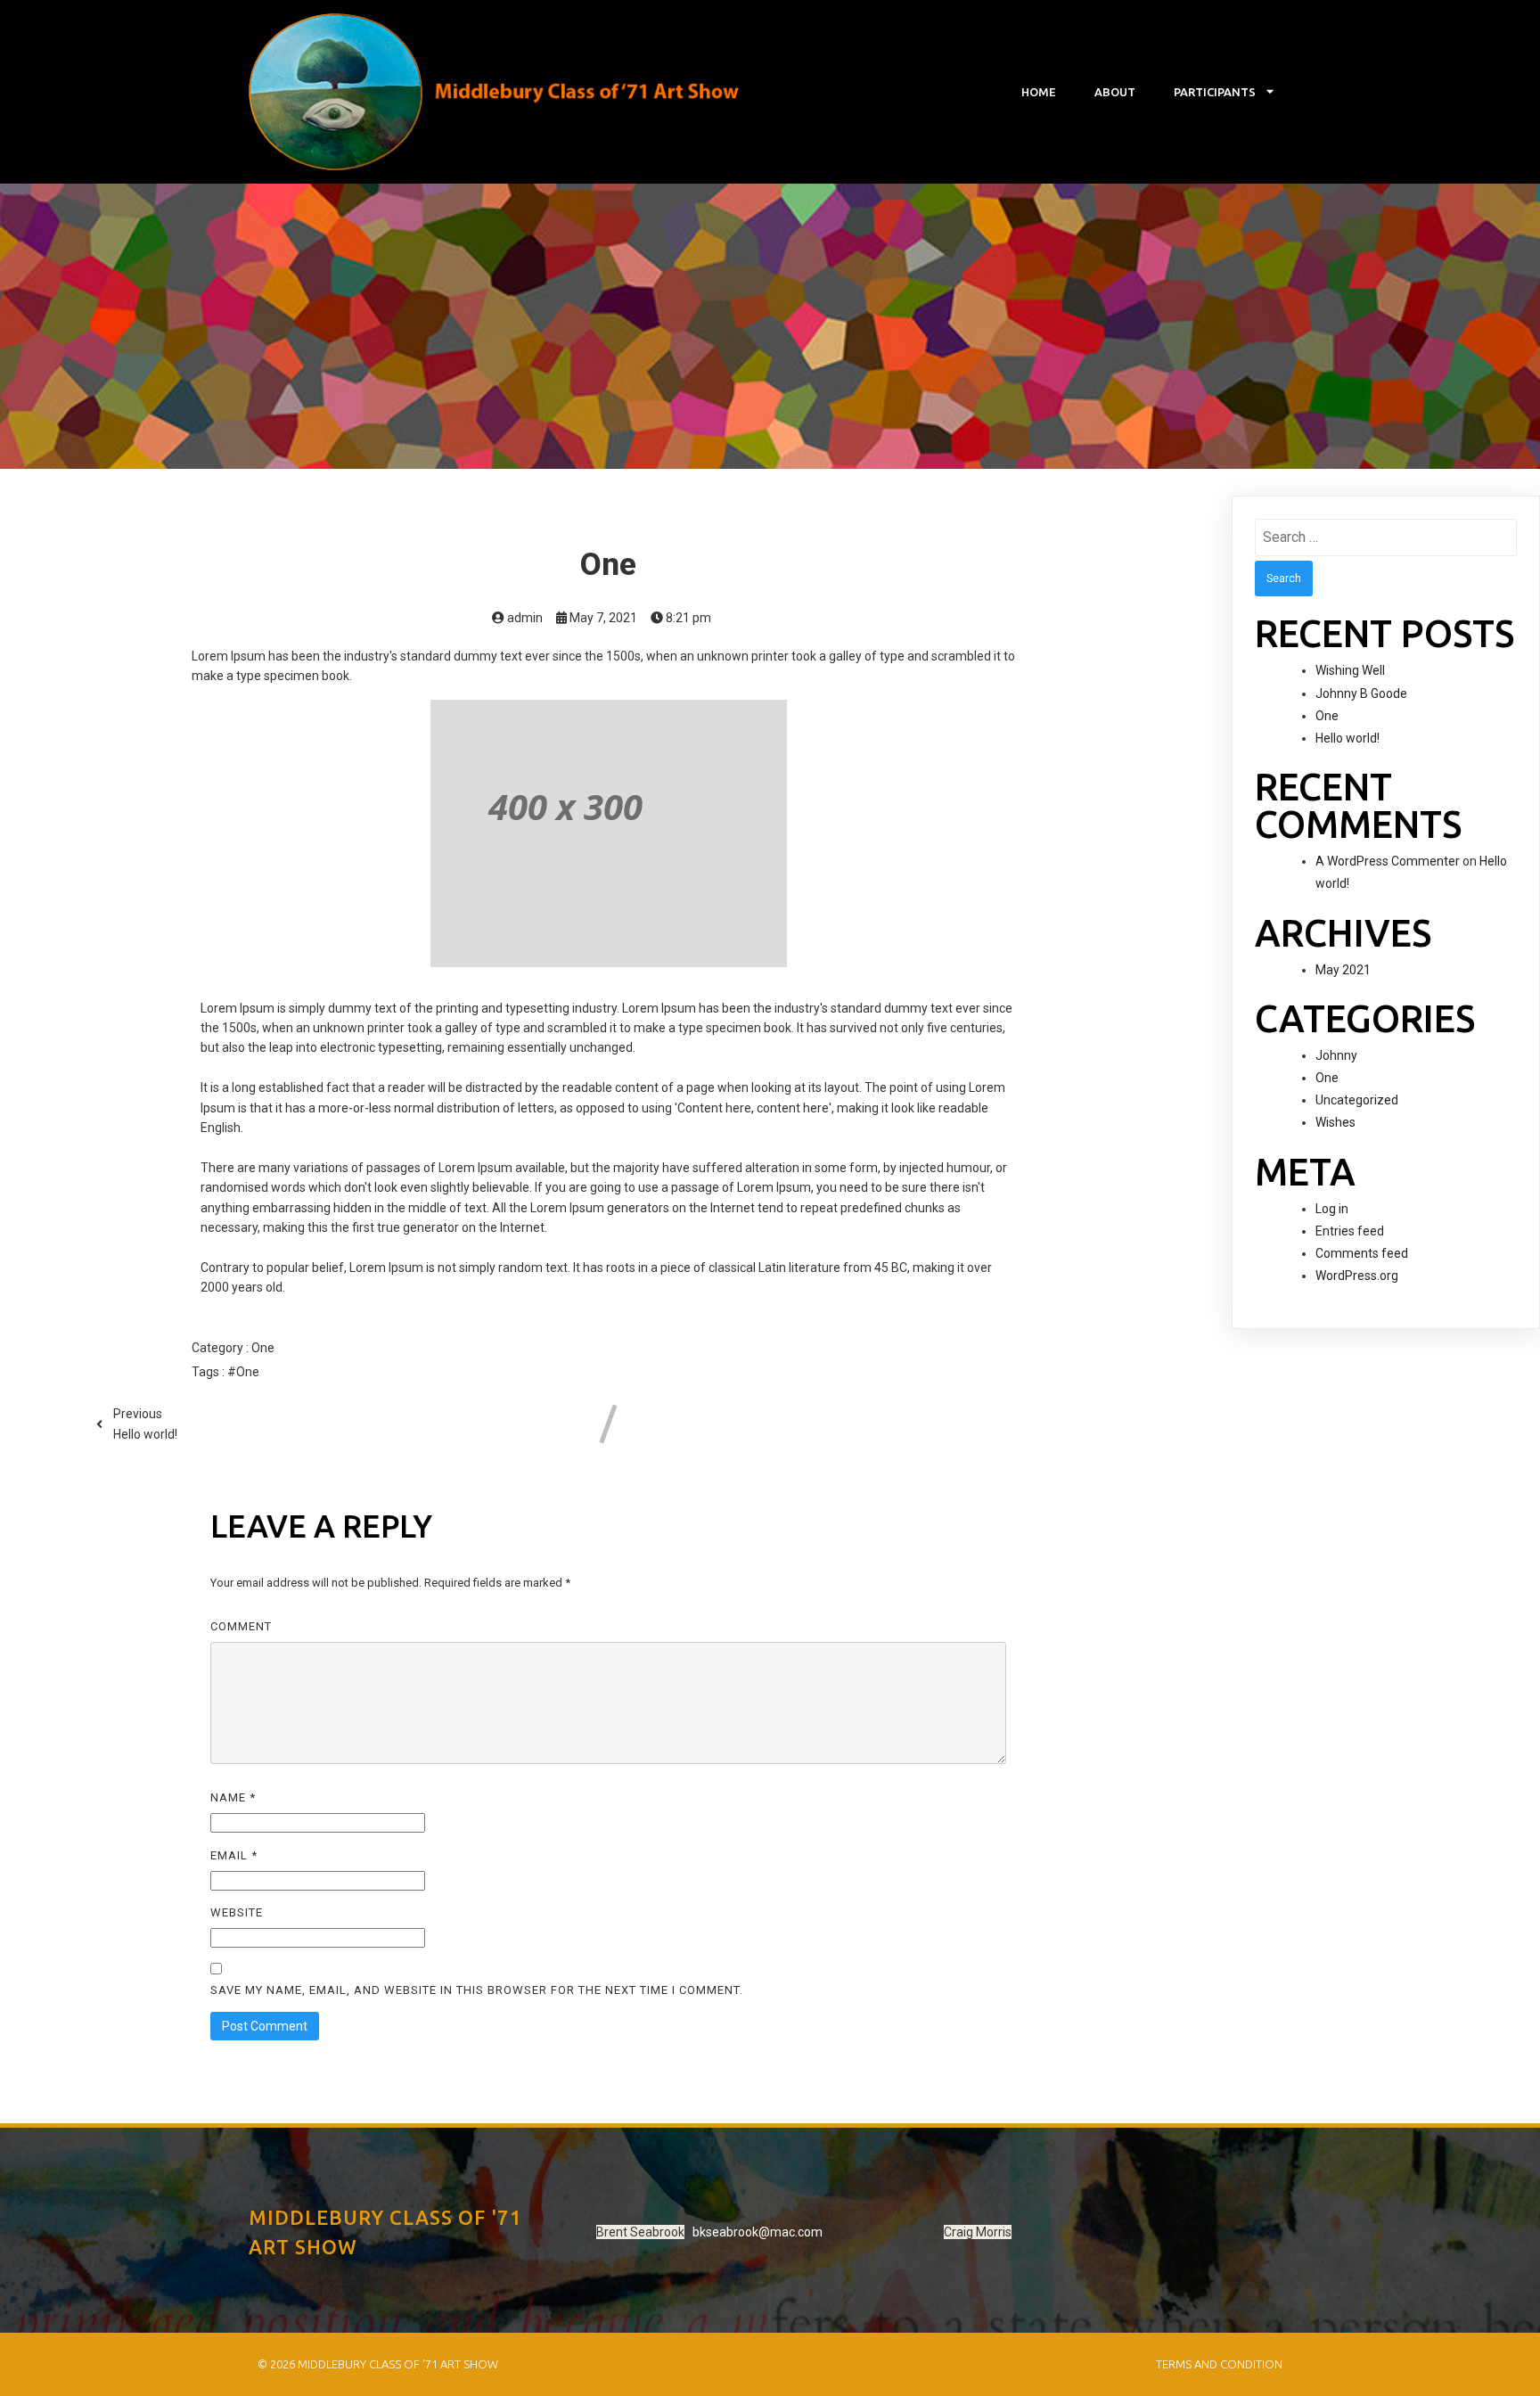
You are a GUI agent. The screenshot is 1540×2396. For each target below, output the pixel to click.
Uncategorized (1357, 1100)
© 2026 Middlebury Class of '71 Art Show (378, 2364)
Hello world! (1347, 738)
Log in (1332, 1209)
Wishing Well (1350, 670)
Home (1039, 92)
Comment (241, 1626)
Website (237, 1912)
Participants (1215, 92)
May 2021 (1343, 970)
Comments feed (1362, 1253)
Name (233, 1797)
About (1115, 92)
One (263, 1348)
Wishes (1335, 1122)
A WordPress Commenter (1388, 861)
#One (243, 1372)
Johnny (1336, 1055)
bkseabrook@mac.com (758, 2232)
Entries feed (1350, 1231)
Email (234, 1855)
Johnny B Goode (1361, 693)
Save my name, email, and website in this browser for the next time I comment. (477, 1990)
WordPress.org (1357, 1276)
